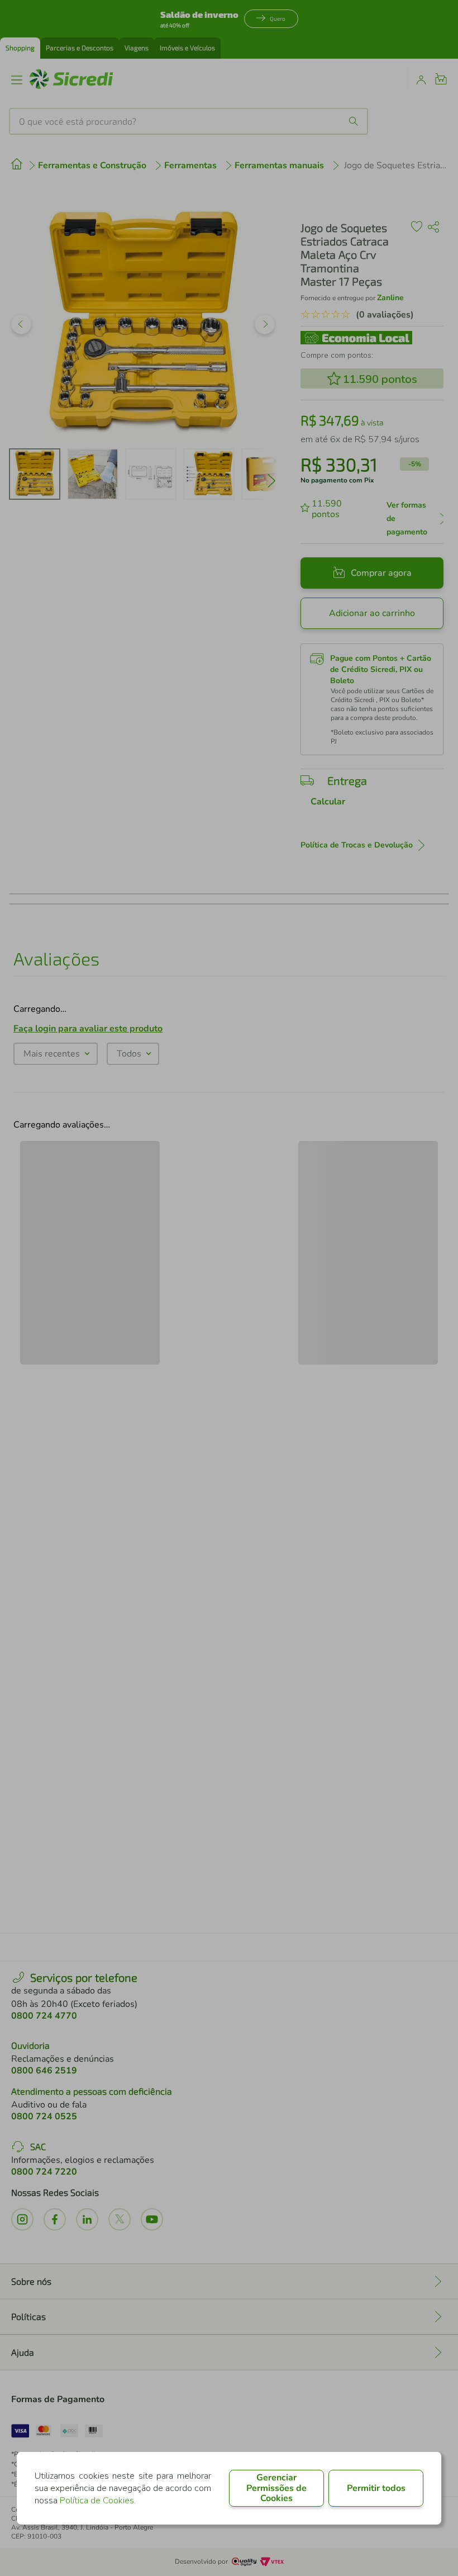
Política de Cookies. (98, 2501)
